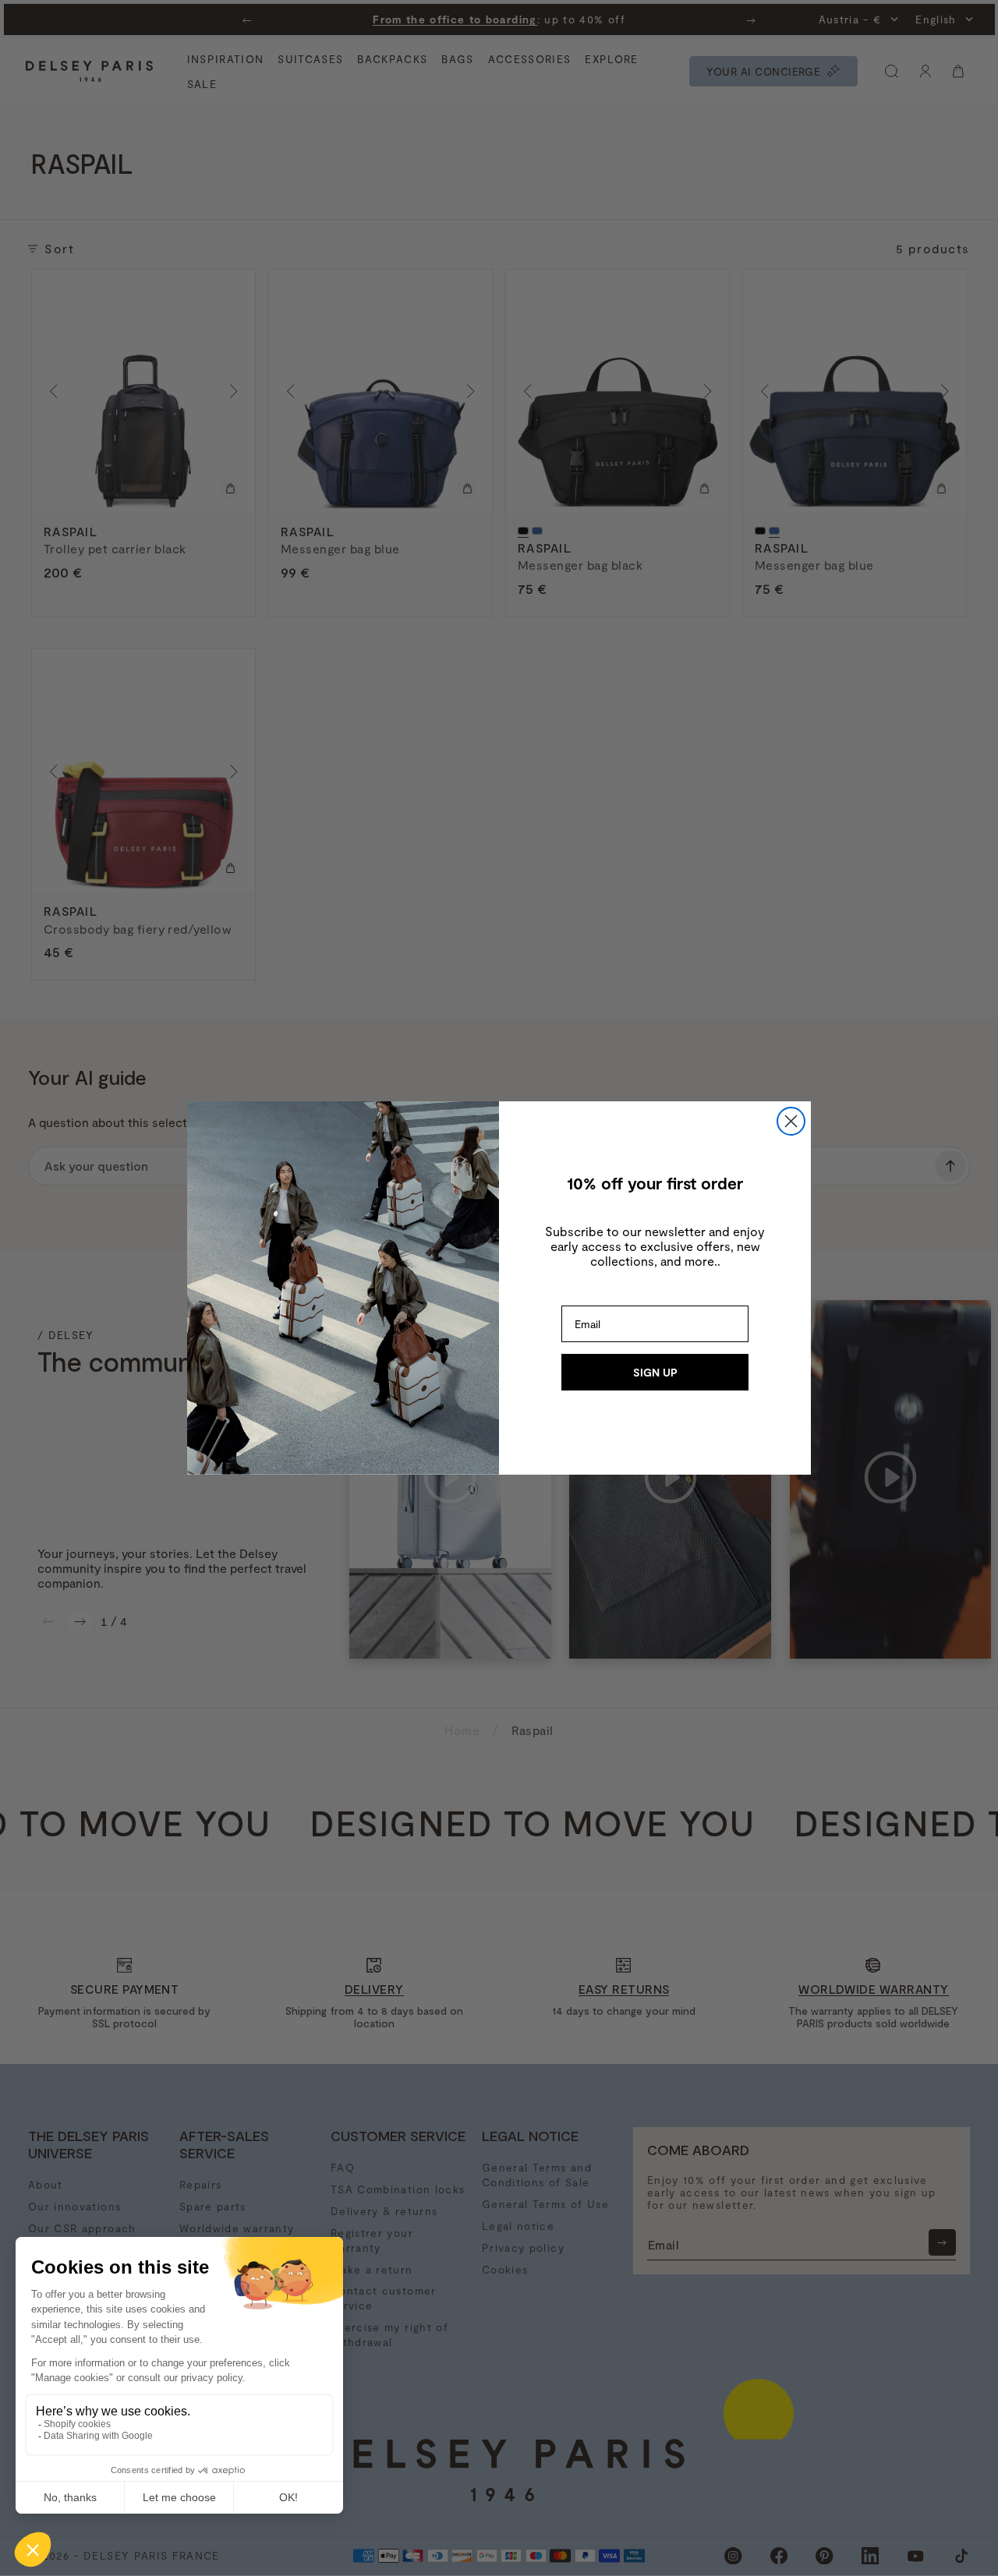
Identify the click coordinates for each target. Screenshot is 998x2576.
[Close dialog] (791, 1121)
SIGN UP (655, 1372)
